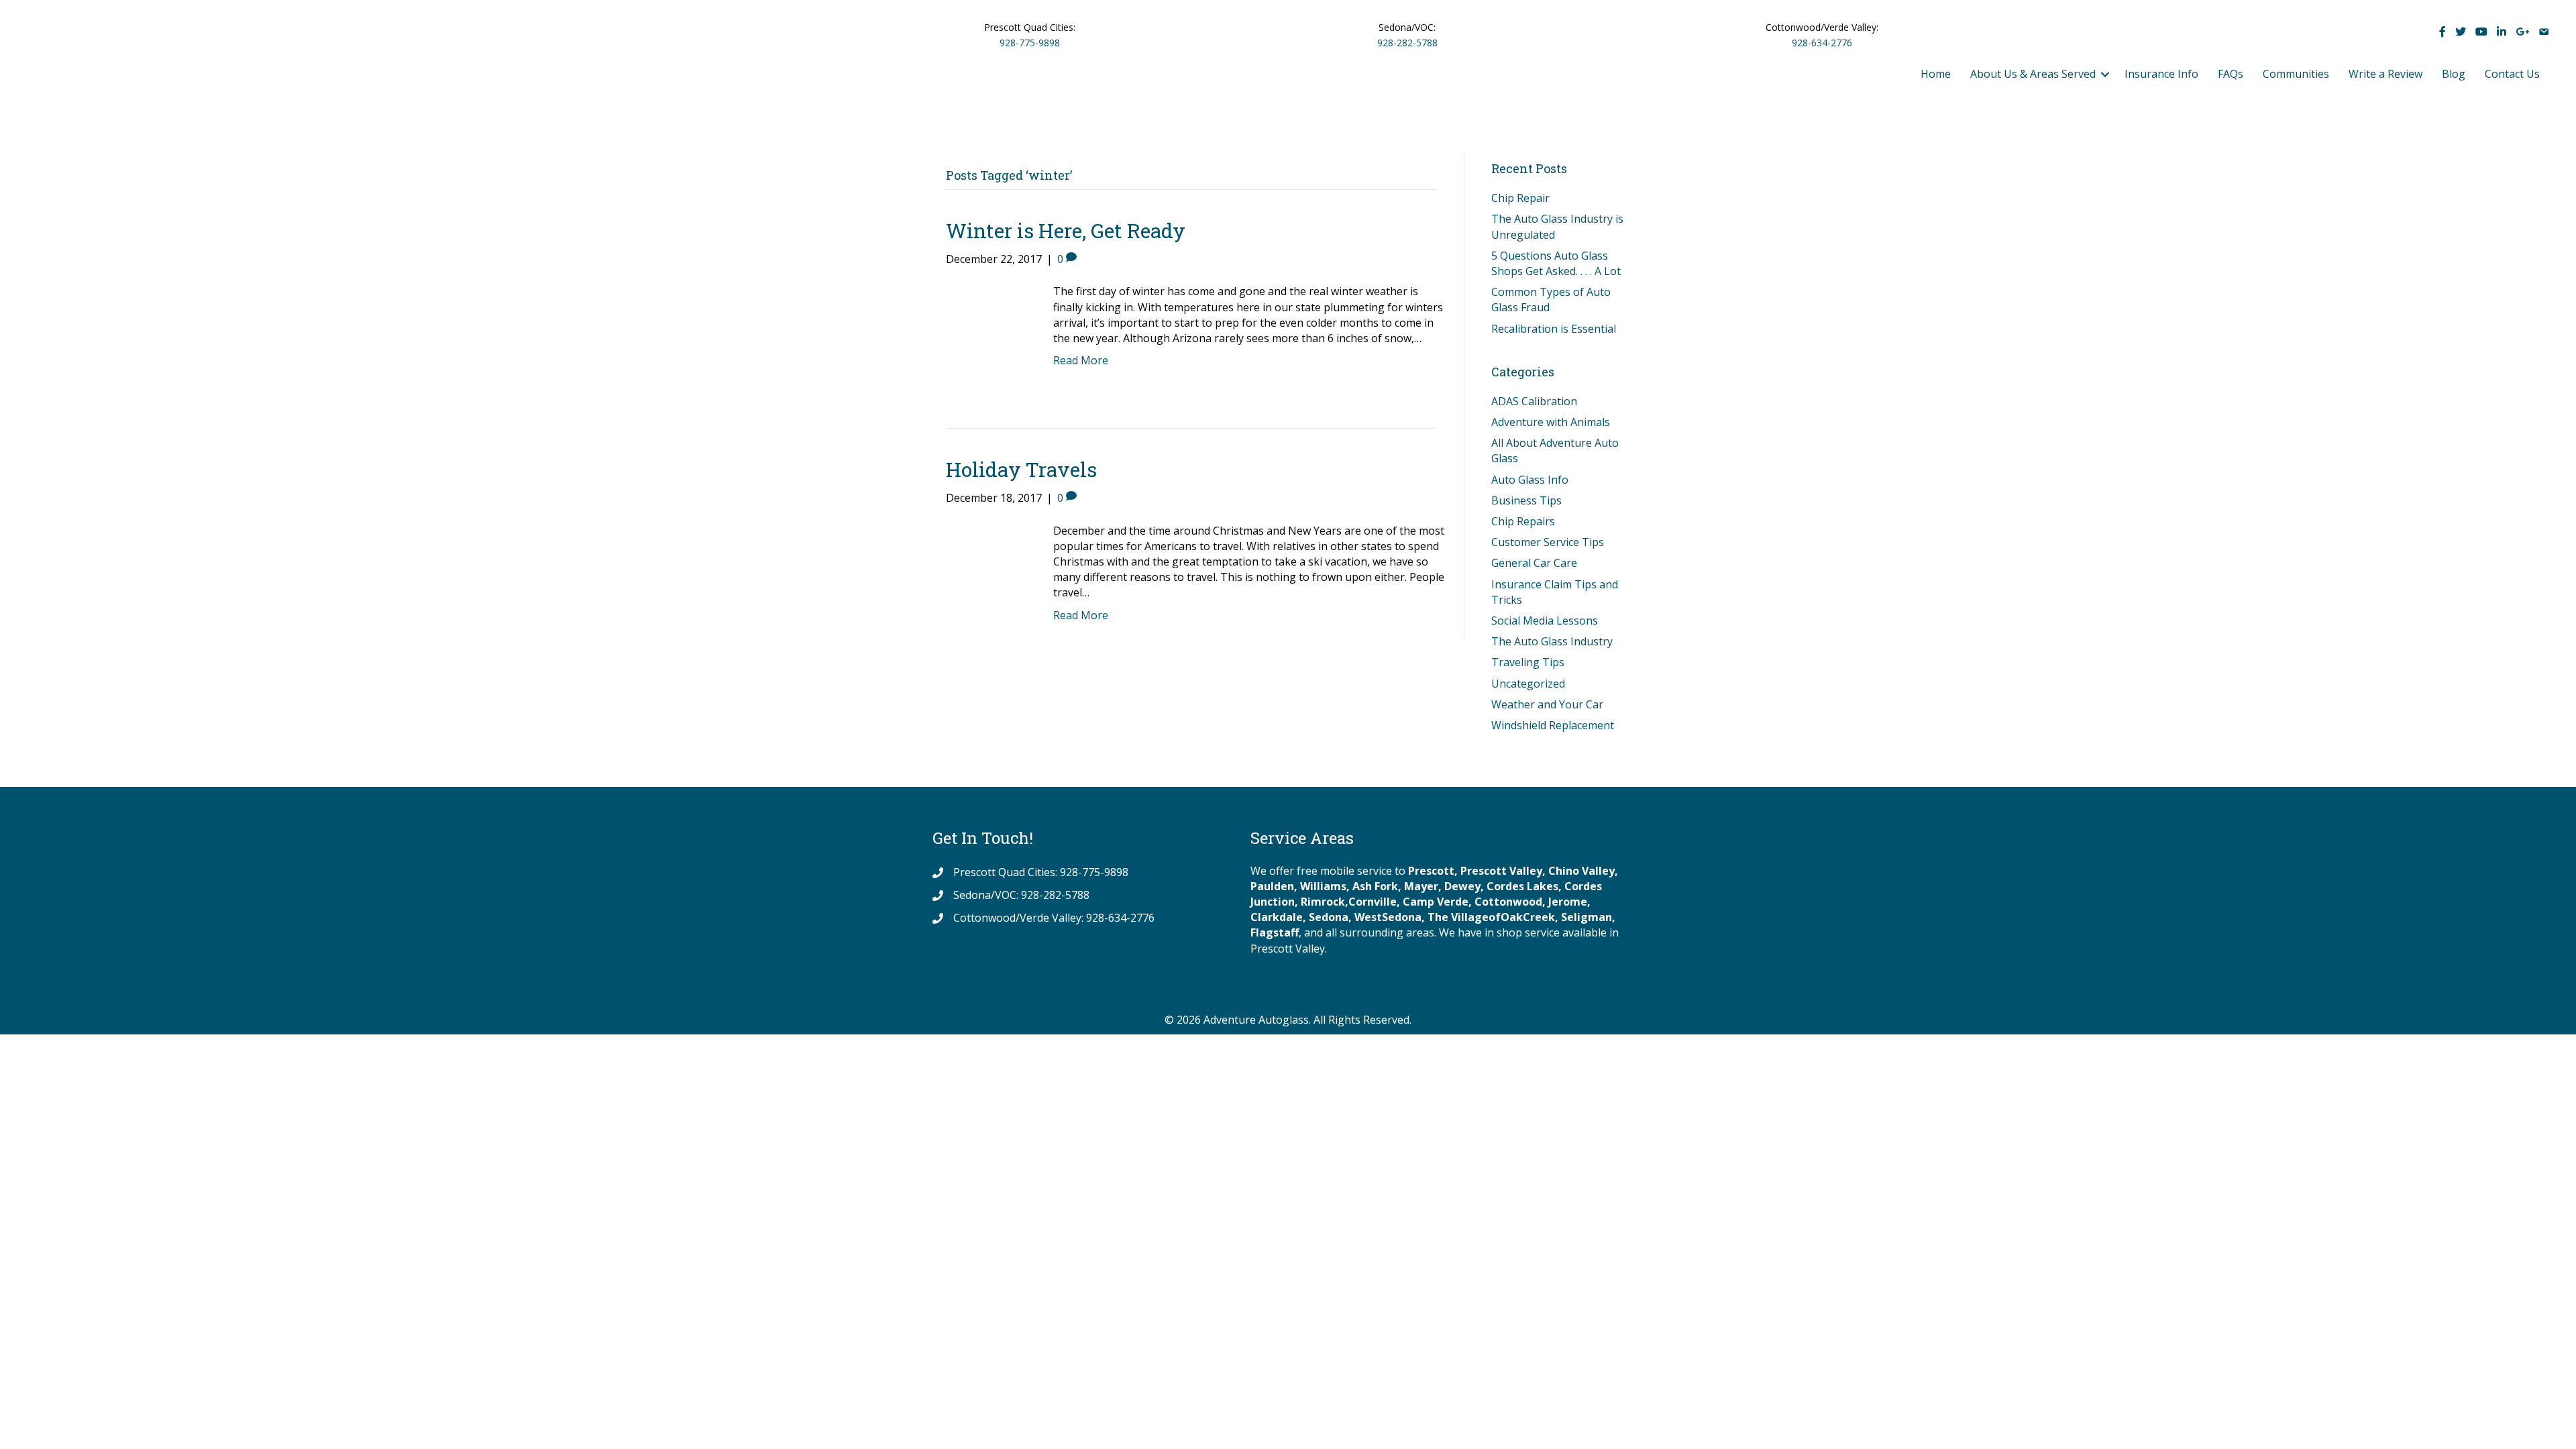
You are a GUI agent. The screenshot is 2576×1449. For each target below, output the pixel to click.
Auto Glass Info (1530, 480)
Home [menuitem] (1936, 74)
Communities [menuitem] (2296, 74)
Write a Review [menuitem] (2385, 74)
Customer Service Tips (1548, 542)
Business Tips (1526, 500)
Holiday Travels (1021, 469)
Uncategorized (1528, 684)
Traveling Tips (1528, 662)
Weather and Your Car (1547, 704)
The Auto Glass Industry (1552, 641)
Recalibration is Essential (1554, 329)
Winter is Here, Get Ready (1066, 230)
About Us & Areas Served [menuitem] (2033, 74)
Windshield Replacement (1553, 725)
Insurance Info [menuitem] (2161, 74)
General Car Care (1534, 563)
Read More (1081, 360)
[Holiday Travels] (986, 572)
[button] (2105, 74)
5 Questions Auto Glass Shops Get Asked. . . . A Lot (1556, 263)
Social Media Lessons (1545, 621)
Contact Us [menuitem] (2512, 74)
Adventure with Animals (1551, 422)
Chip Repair (1520, 198)
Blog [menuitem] (2454, 74)
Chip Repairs (1523, 521)
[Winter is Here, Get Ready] (986, 333)
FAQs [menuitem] (2231, 74)
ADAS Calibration (1534, 401)
